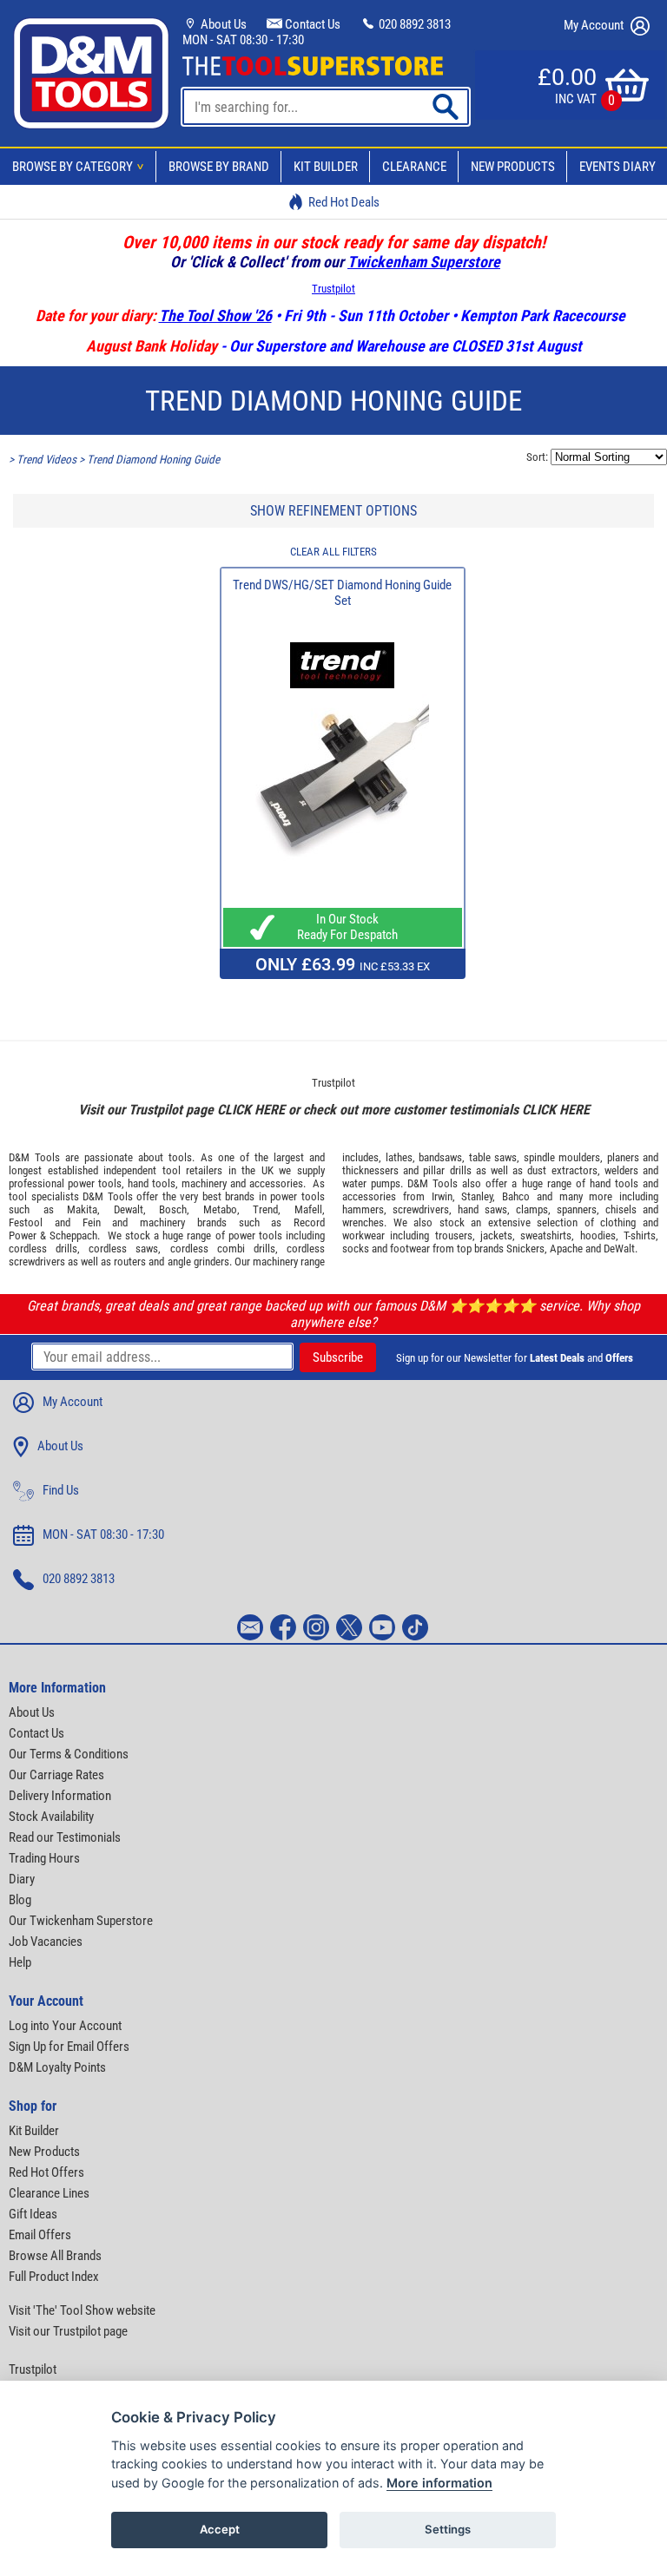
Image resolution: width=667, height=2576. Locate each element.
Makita (82, 1209)
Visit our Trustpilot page (68, 2331)
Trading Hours (44, 1858)
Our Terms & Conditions (69, 1754)
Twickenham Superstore (424, 262)
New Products (513, 167)
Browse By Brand (219, 167)
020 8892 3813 (413, 24)
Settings (448, 2529)
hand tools (152, 1183)
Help (20, 1962)
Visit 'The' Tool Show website (82, 2310)
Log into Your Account (65, 2026)
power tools (95, 1183)
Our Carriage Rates (56, 1775)
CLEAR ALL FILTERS (333, 552)
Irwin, (443, 1196)
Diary (22, 1879)
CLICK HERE (251, 1110)
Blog (20, 1900)
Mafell (308, 1209)
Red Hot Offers (46, 2172)
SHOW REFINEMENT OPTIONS (333, 511)
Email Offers (40, 2235)
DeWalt (619, 1249)
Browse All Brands (55, 2256)
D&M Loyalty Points (57, 2067)
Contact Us (311, 24)
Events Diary (617, 167)
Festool (26, 1222)
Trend (265, 1209)
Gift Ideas (33, 2214)
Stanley (477, 1196)
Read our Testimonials (65, 1837)
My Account (595, 25)
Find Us (61, 1490)
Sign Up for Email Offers (69, 2047)
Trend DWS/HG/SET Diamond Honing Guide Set (342, 593)
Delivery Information (60, 1796)
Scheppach (73, 1235)
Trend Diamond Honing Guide (153, 460)
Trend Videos (46, 460)
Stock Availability (51, 1817)
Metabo (220, 1209)
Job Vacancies (46, 1942)
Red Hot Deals (344, 202)
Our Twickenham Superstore (81, 1921)
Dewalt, (130, 1209)
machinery (204, 1183)
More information (439, 2483)
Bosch (173, 1209)
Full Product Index (54, 2277)
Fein (92, 1222)
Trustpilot (333, 289)
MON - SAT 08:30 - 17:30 (243, 40)
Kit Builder (326, 167)
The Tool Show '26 (215, 315)
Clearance (414, 167)
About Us (222, 24)
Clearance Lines (49, 2193)
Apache (566, 1249)
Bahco (516, 1196)
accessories (276, 1183)
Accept (220, 2529)
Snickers (525, 1249)
